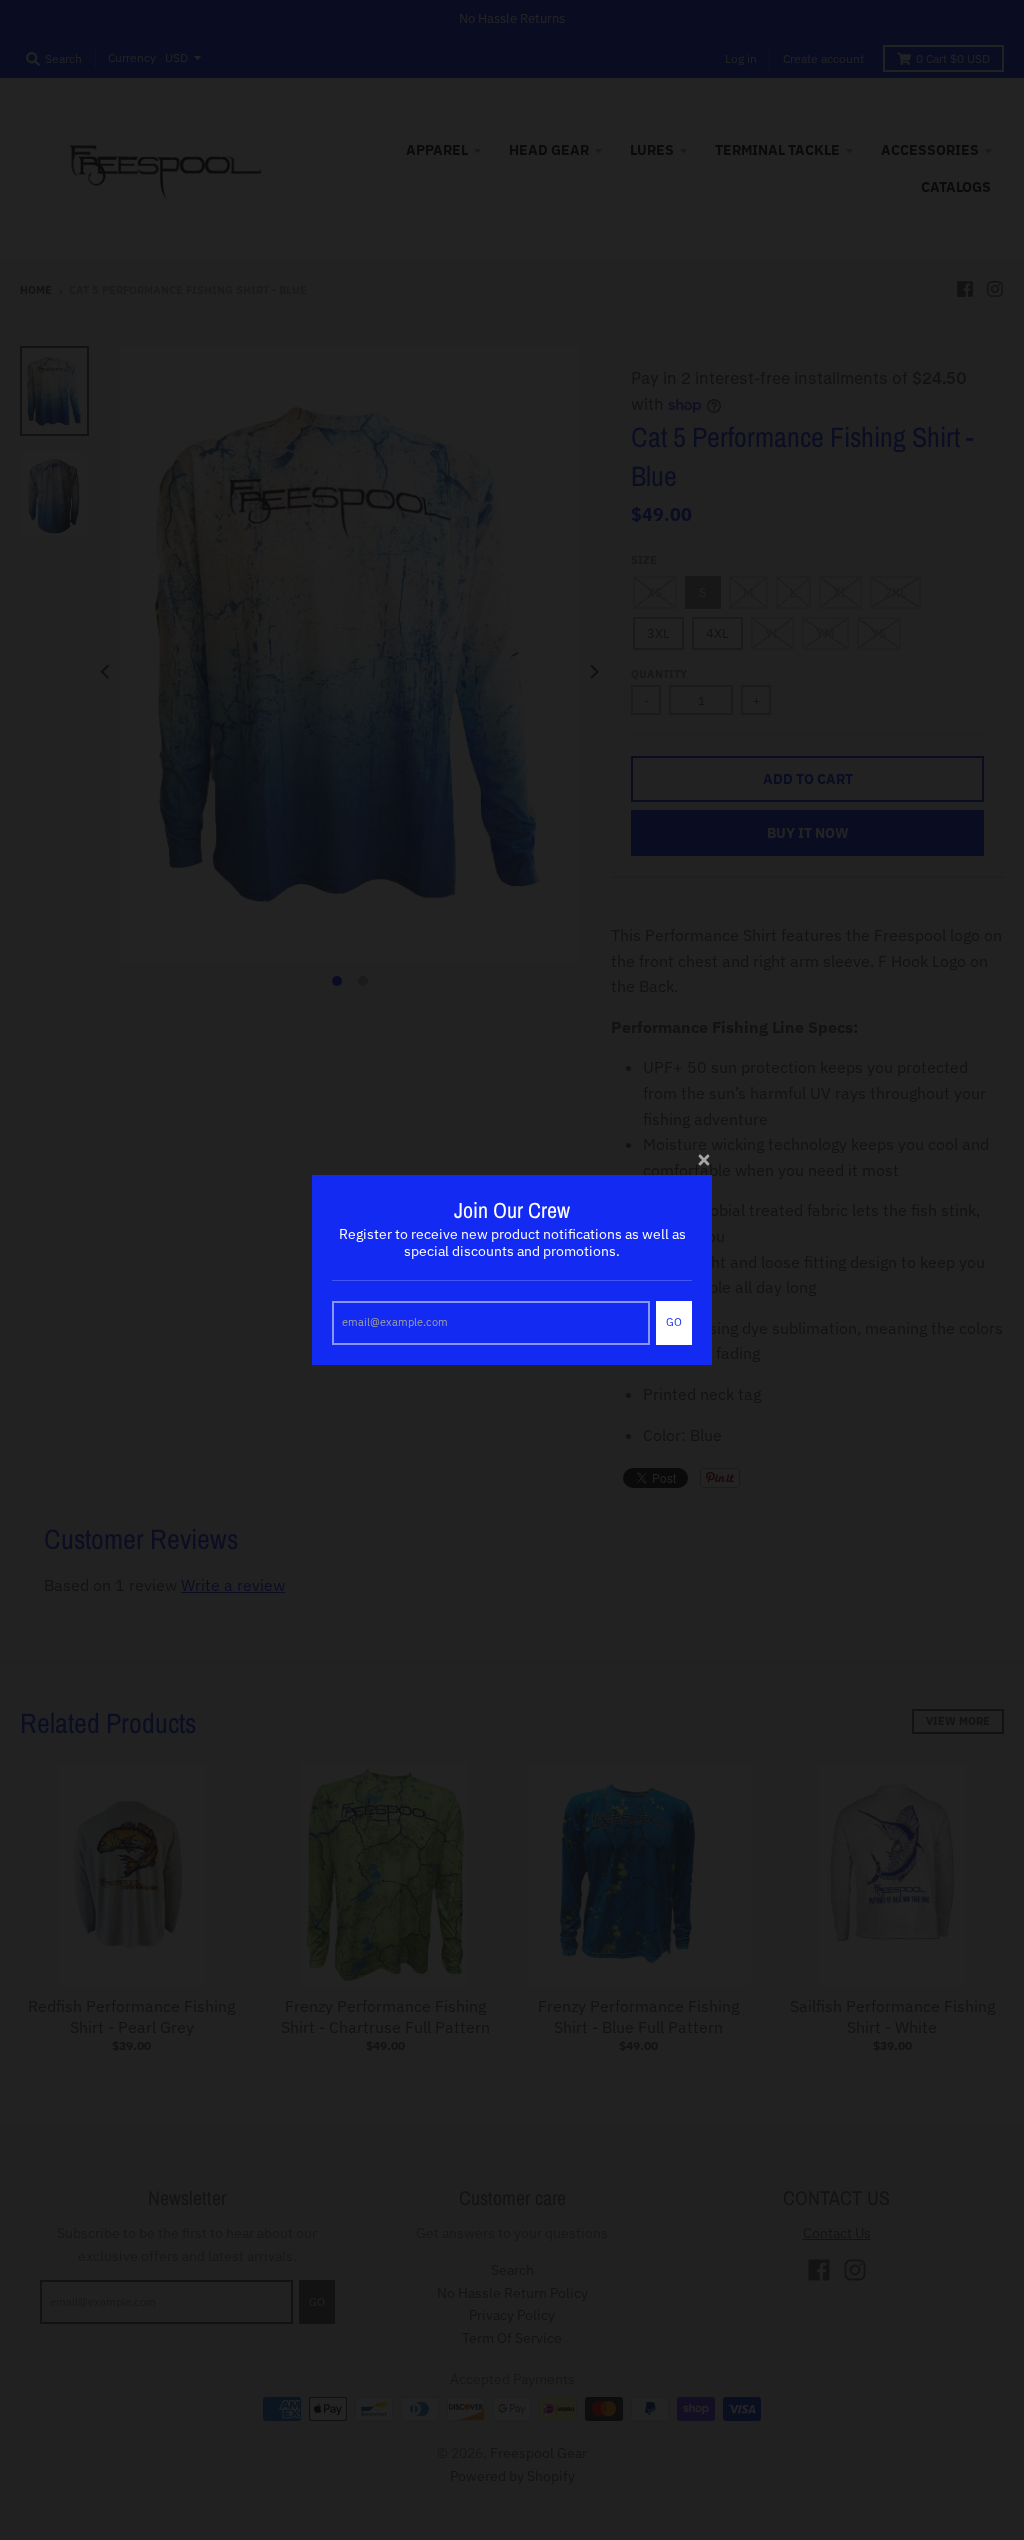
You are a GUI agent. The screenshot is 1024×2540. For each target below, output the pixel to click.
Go (674, 1322)
